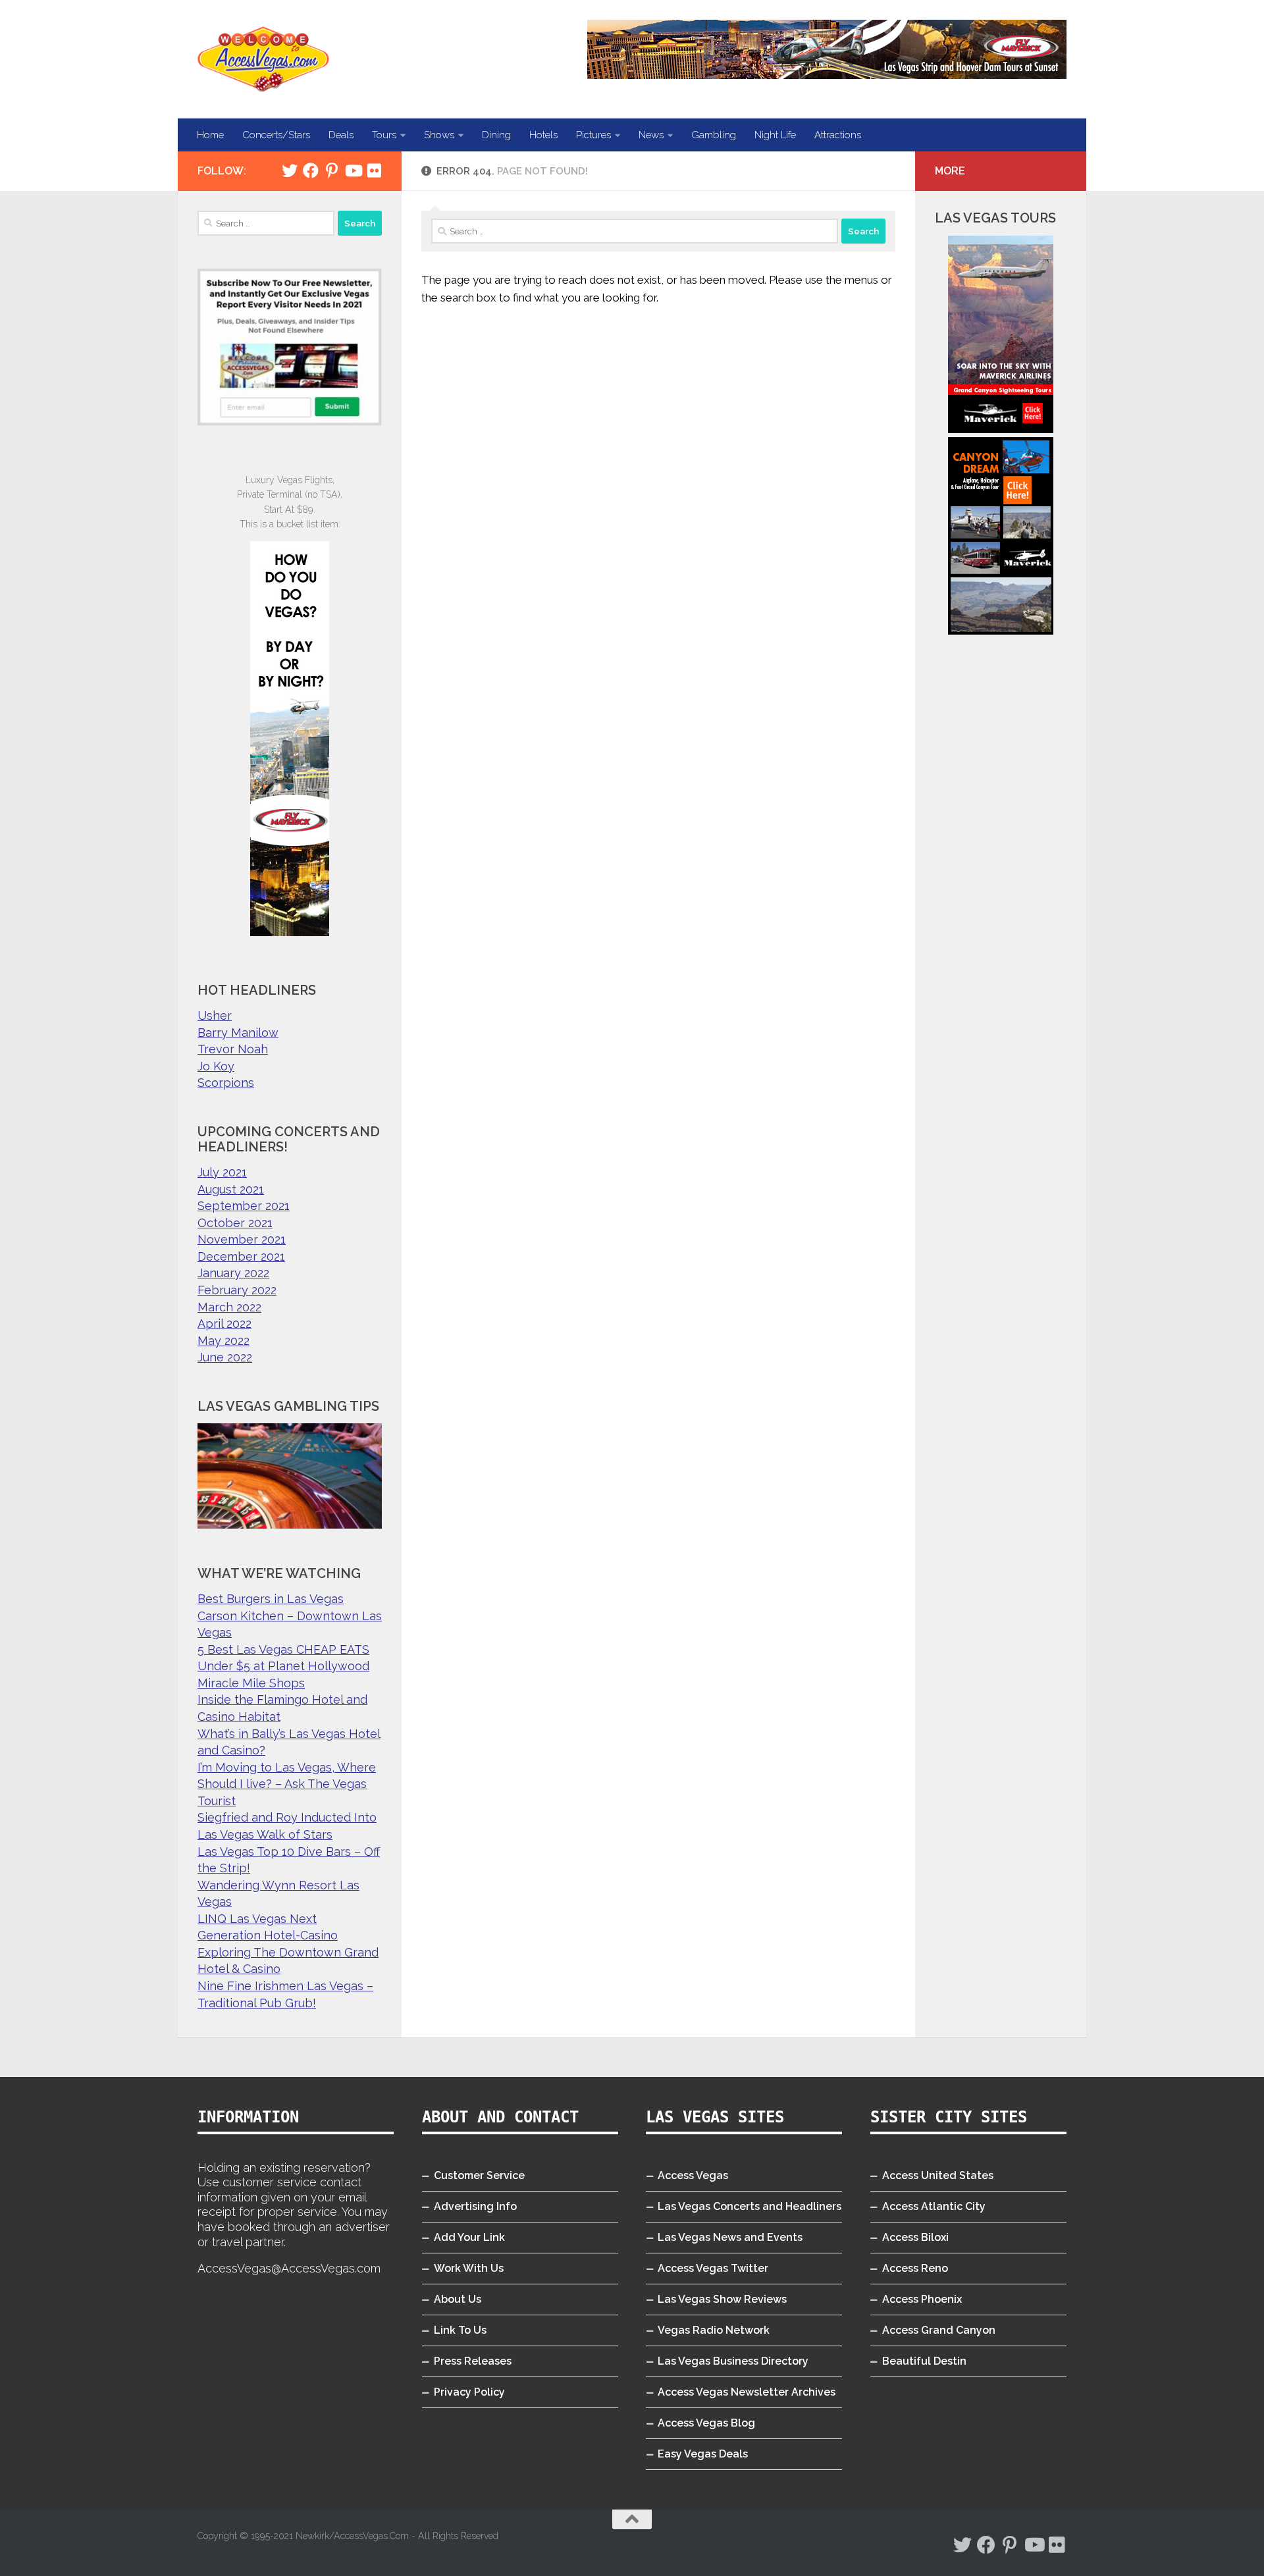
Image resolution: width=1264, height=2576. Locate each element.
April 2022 (224, 1324)
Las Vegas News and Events (730, 2237)
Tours (384, 135)
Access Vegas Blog (706, 2423)
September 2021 (244, 1206)
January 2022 (233, 1273)
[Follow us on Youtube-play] (353, 171)
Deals (341, 135)
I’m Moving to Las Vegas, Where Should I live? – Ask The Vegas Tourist (287, 1784)
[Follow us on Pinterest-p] (332, 171)
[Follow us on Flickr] (374, 171)
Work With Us (469, 2268)
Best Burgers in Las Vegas (271, 1599)
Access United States (938, 2175)
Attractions (838, 135)
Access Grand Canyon (939, 2330)
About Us (458, 2299)
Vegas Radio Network (714, 2330)
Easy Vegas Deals (703, 2454)
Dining (496, 135)
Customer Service (479, 2175)
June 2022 (225, 1357)
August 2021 (231, 1189)
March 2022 (229, 1307)
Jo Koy (216, 1066)
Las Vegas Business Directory (733, 2361)
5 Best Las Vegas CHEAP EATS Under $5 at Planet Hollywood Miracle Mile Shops (283, 1666)
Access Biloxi (915, 2237)
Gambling (714, 135)
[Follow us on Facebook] (311, 171)
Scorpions (226, 1083)
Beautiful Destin (924, 2361)
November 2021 (242, 1239)
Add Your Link (469, 2237)
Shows (439, 135)
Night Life (775, 135)
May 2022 (224, 1341)
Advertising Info (475, 2206)
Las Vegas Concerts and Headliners (750, 2206)
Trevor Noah (233, 1049)
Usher (215, 1015)
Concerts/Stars (276, 135)
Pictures (593, 135)
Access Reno (915, 2268)
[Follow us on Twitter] (290, 171)
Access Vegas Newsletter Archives (747, 2392)
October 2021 (235, 1223)
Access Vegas (693, 2175)
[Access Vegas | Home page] (263, 59)
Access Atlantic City (934, 2206)
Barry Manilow (238, 1033)
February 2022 (237, 1290)
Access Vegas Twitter (713, 2268)
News (651, 135)
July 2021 (222, 1172)
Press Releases (473, 2361)
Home (210, 135)
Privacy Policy (469, 2392)
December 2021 (241, 1256)
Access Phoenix (922, 2299)
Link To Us (460, 2330)
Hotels (543, 135)
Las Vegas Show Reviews (722, 2299)
